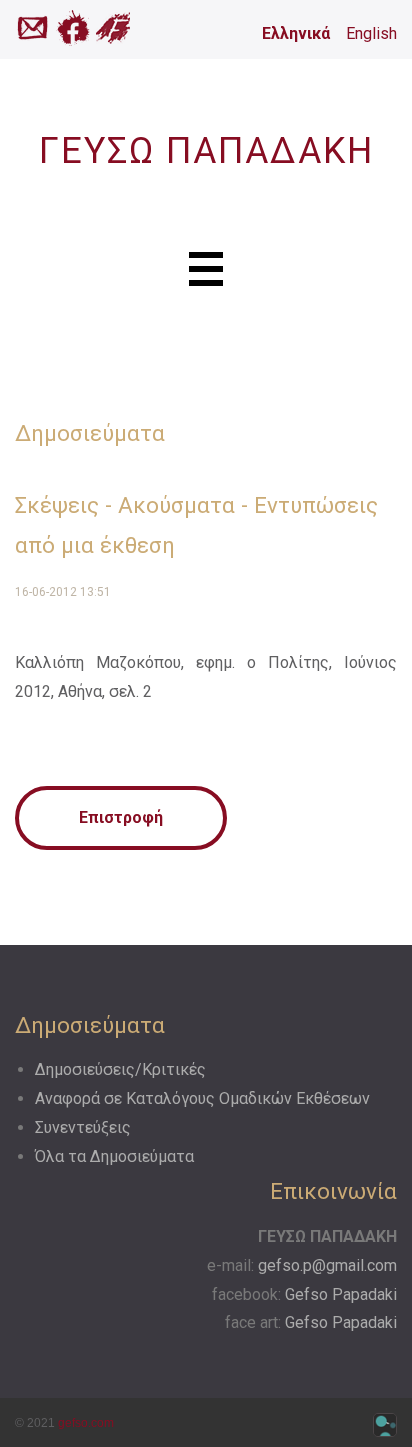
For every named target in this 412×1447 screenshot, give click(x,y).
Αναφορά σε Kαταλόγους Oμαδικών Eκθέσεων (202, 1098)
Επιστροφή (121, 817)
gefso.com (86, 1423)
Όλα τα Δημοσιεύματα (114, 1156)
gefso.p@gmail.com (327, 1265)
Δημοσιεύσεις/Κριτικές (120, 1069)
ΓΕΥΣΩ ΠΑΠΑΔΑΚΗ (206, 151)
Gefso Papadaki (341, 1294)
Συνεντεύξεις (83, 1127)
